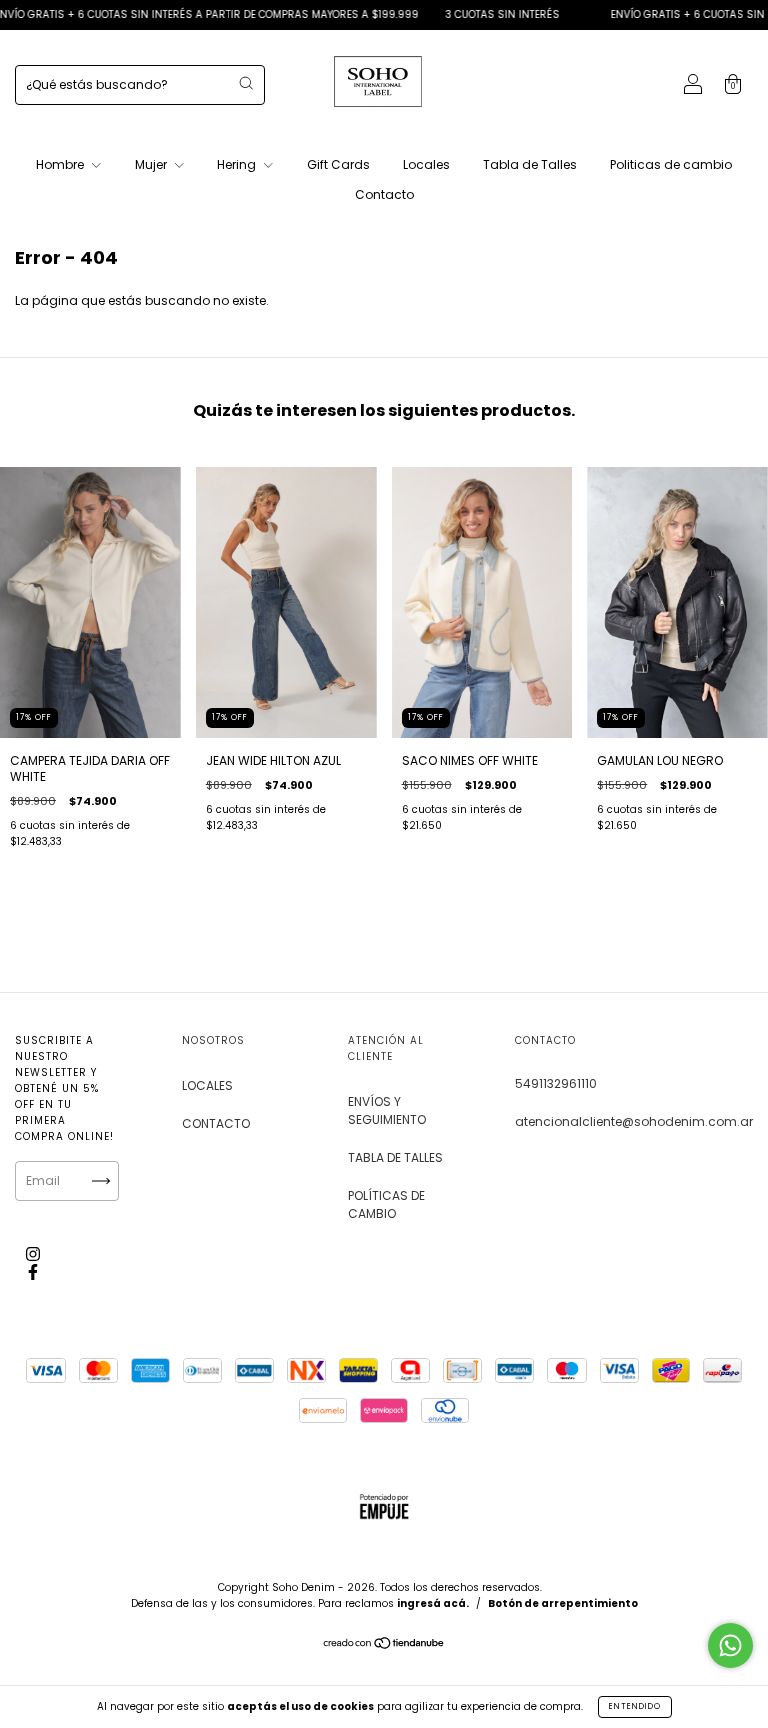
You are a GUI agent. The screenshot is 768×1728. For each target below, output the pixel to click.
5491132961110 (556, 1083)
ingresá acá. (433, 1603)
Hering (238, 164)
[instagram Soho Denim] (33, 1253)
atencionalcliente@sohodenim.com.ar (634, 1121)
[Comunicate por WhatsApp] (730, 1645)
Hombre (61, 164)
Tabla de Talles (530, 164)
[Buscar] (246, 83)
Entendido (635, 1706)
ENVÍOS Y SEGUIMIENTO (387, 1110)
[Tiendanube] (384, 1645)
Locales (426, 164)
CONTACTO (216, 1123)
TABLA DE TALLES (395, 1157)
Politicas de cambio (671, 164)
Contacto (384, 194)
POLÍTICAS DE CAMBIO (386, 1204)
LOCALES (207, 1085)
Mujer (152, 164)
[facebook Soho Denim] (33, 1271)
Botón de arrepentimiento (563, 1603)
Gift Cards (338, 164)
